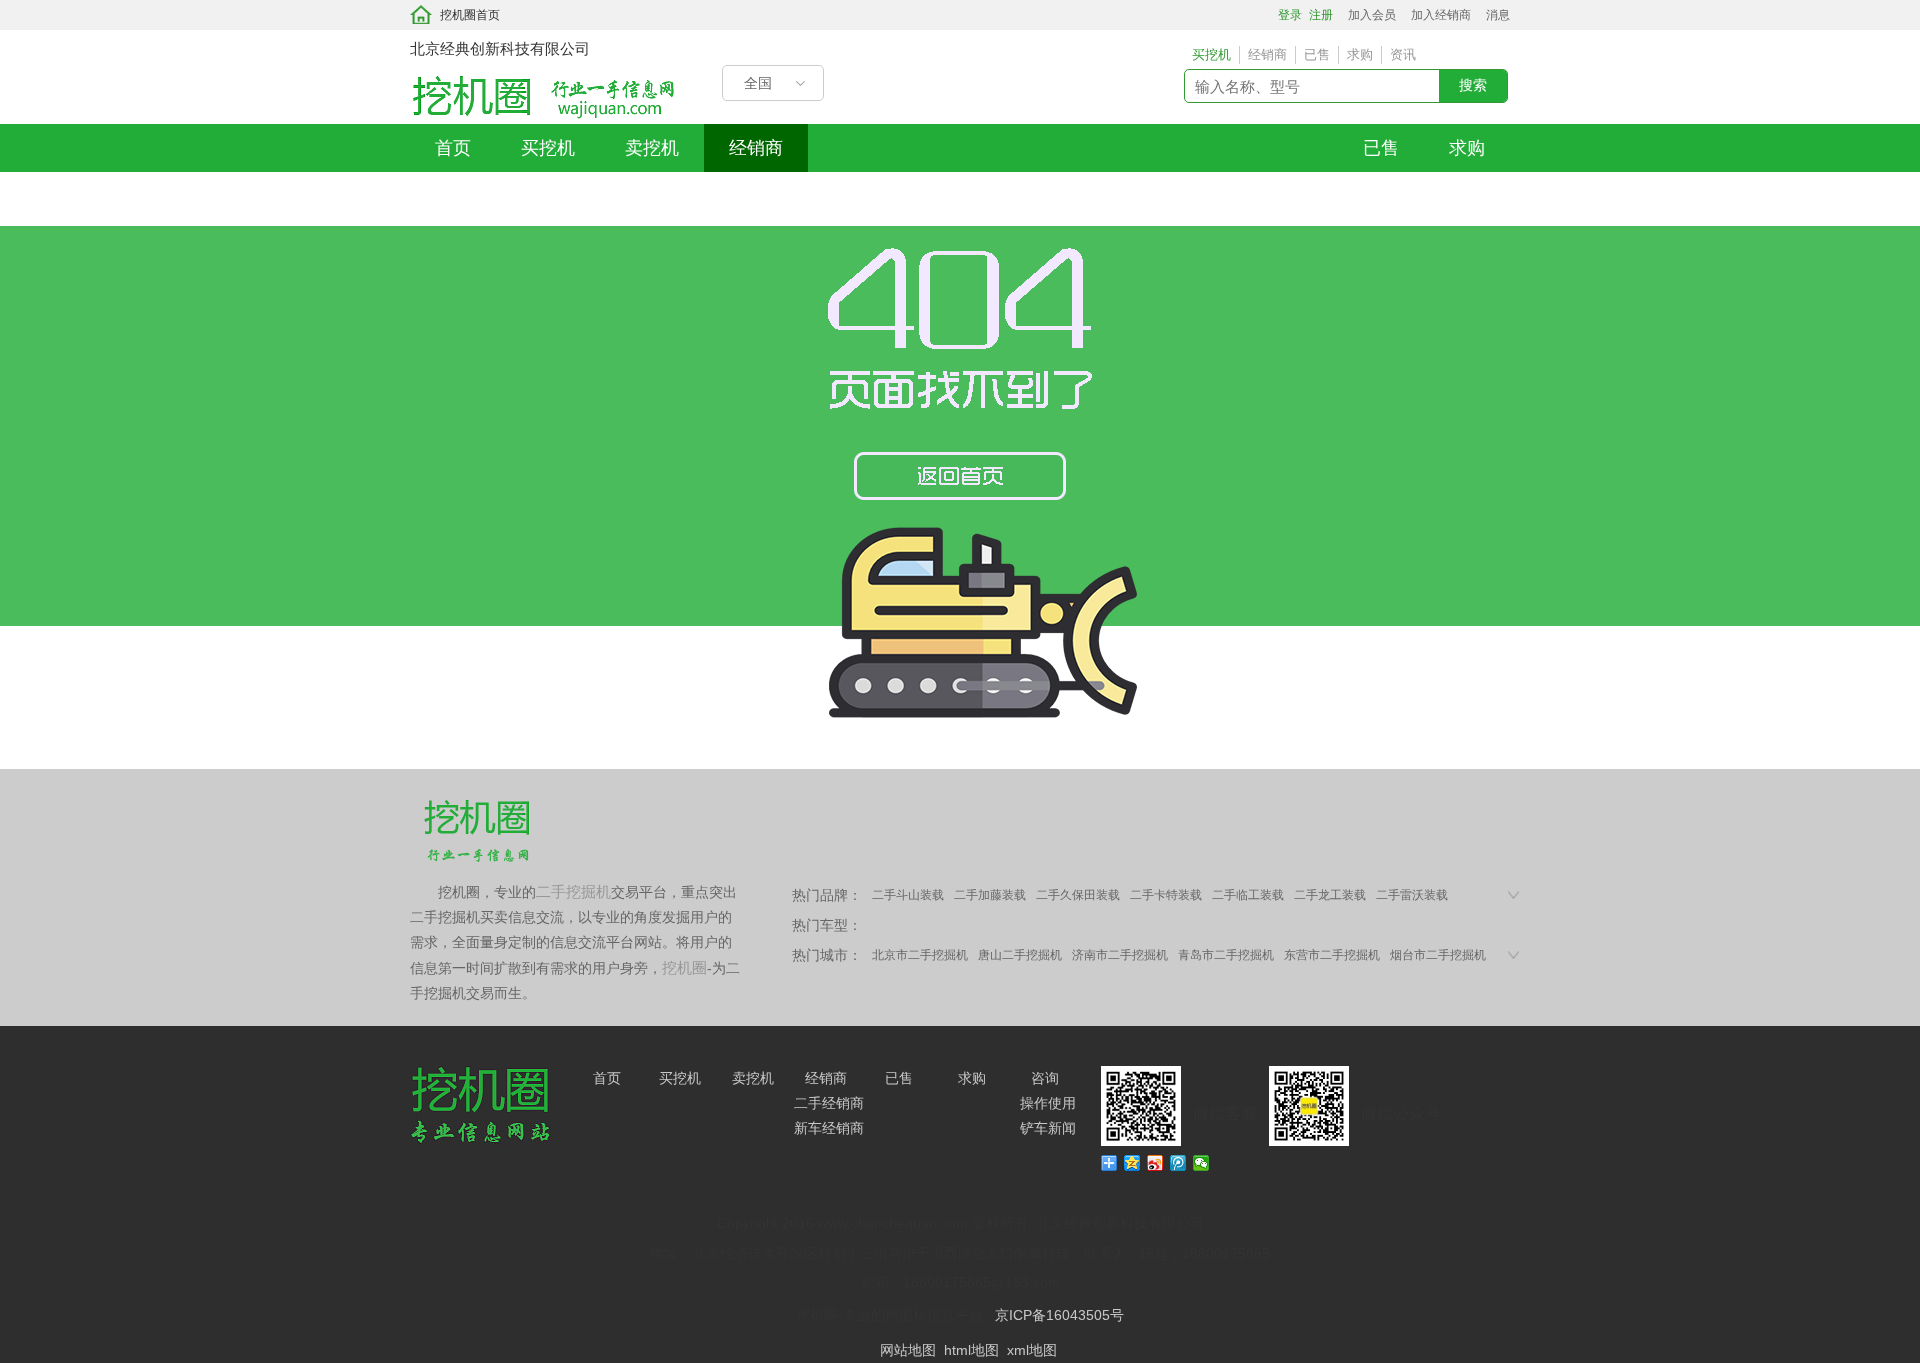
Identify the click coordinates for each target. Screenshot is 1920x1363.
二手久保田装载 (1078, 895)
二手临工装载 (1248, 895)
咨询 (1045, 1078)
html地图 (971, 1350)
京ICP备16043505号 (1059, 1315)
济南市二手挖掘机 (1120, 955)
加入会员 (1372, 15)
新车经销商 (829, 1128)
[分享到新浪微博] (1155, 1163)
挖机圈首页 (470, 15)
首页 (453, 148)
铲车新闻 (1048, 1128)
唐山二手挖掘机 (1020, 955)
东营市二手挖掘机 (1332, 955)
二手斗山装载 (908, 895)
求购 (1467, 148)
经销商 (756, 148)
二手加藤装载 (990, 895)
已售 (1381, 148)
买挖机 (548, 148)
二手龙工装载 (1330, 895)
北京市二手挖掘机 (920, 955)
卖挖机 (652, 148)
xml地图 (1032, 1350)
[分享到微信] (1201, 1163)
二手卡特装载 (1166, 895)
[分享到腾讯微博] (1178, 1163)
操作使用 (1048, 1103)
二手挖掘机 (573, 891)
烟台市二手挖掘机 (1438, 955)
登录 (1290, 15)
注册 (1321, 15)
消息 (1498, 15)
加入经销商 (1441, 15)
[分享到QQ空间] (1132, 1163)
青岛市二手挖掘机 (1226, 955)
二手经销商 (829, 1103)
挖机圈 (684, 967)
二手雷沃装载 (1412, 895)
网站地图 (908, 1350)
